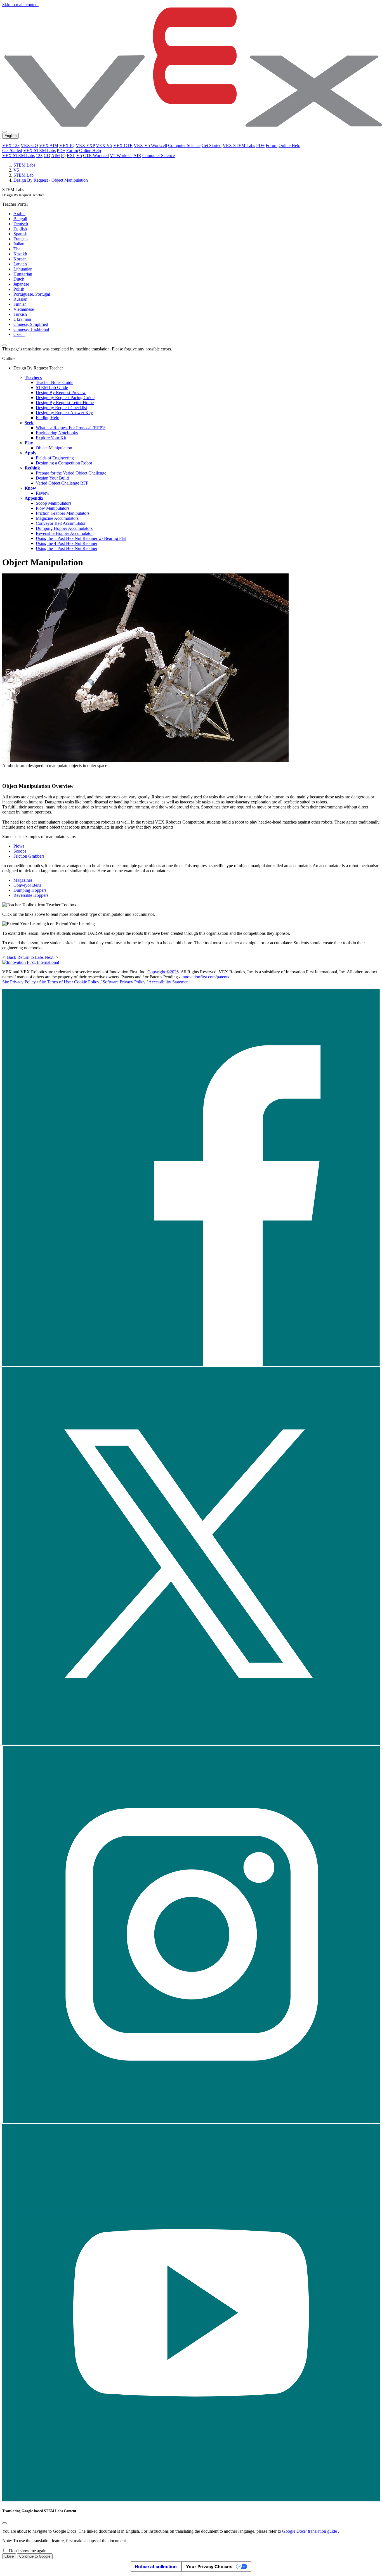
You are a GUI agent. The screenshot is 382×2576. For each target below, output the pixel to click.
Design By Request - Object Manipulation (51, 180)
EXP (71, 156)
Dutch (19, 279)
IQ (63, 156)
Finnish (20, 304)
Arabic (19, 214)
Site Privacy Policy (19, 982)
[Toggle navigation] (4, 132)
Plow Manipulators (53, 508)
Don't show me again (28, 2551)
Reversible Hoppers (31, 895)
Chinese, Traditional (31, 329)
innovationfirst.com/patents (205, 977)
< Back (9, 957)
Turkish (20, 314)
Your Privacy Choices (209, 2566)
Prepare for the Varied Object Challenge (71, 473)
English (20, 229)
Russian (20, 299)
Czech (19, 334)
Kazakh (20, 254)
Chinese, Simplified (31, 324)
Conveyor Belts (27, 885)
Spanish (20, 234)
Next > (51, 957)
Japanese (21, 284)
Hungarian (23, 274)
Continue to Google (35, 2556)
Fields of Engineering (55, 458)
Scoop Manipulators (54, 503)
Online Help (289, 145)
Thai (17, 249)
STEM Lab (23, 175)
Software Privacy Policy (124, 982)
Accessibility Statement (169, 982)
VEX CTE (123, 145)
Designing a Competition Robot (64, 463)
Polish (19, 289)
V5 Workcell (121, 156)
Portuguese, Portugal (32, 294)
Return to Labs (30, 957)
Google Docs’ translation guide (310, 2531)
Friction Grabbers (29, 856)
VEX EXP (85, 145)
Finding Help (48, 418)
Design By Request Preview (61, 392)
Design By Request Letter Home (65, 403)
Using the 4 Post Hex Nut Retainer (67, 543)
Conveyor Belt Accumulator (61, 523)
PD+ (260, 145)
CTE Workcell (96, 156)
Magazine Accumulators (57, 518)
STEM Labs (24, 165)
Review (43, 493)
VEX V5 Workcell (150, 145)
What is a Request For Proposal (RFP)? (71, 428)
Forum (272, 145)
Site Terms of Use (55, 982)
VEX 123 (11, 145)
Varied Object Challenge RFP (62, 483)
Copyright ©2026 (163, 972)
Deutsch (21, 224)
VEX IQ (67, 145)
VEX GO (29, 145)
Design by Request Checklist (61, 408)
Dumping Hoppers (30, 890)
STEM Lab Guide (52, 387)
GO (47, 156)
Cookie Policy (87, 982)
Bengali (20, 219)
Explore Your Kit (51, 438)
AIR (137, 156)
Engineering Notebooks (57, 433)
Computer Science (184, 145)
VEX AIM (49, 145)
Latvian (20, 264)
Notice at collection (156, 2566)
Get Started (212, 145)
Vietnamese (24, 309)
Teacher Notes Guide (55, 382)
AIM (56, 156)
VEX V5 (104, 145)
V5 (79, 156)
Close (9, 2556)
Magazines (23, 880)
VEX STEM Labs (239, 145)
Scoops (20, 851)
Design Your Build (52, 478)
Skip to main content (20, 5)
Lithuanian (23, 269)
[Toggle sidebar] (4, 345)
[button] (191, 1365)
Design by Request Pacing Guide (65, 398)
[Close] (4, 2523)
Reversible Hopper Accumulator (64, 533)
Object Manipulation (54, 448)
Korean (20, 259)
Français (21, 239)
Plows (19, 846)
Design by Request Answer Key (64, 413)
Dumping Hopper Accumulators (64, 528)
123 (39, 156)
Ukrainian (22, 319)
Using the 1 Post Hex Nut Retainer (67, 548)
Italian (19, 244)
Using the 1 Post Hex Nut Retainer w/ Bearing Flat (81, 538)
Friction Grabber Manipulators (63, 513)
